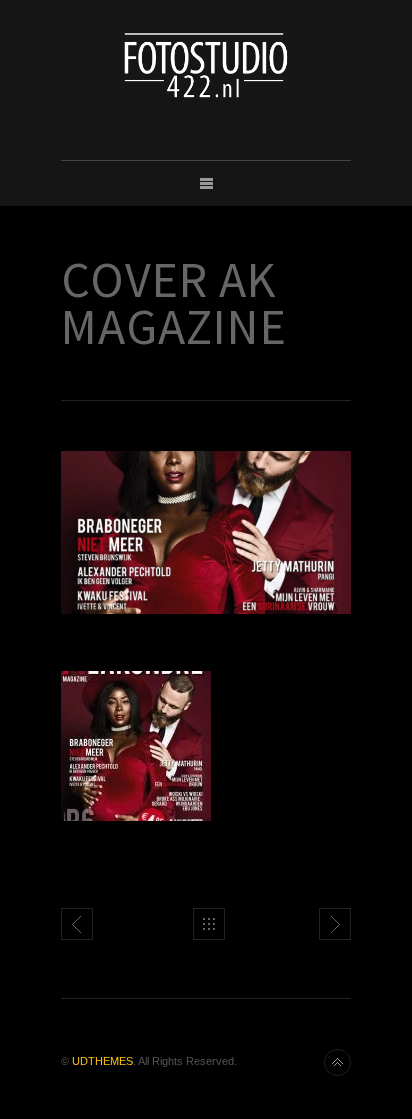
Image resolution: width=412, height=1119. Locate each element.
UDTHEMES (102, 1061)
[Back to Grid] (209, 924)
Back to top (337, 1062)
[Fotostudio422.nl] (206, 64)
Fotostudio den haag (335, 924)
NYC (77, 924)
